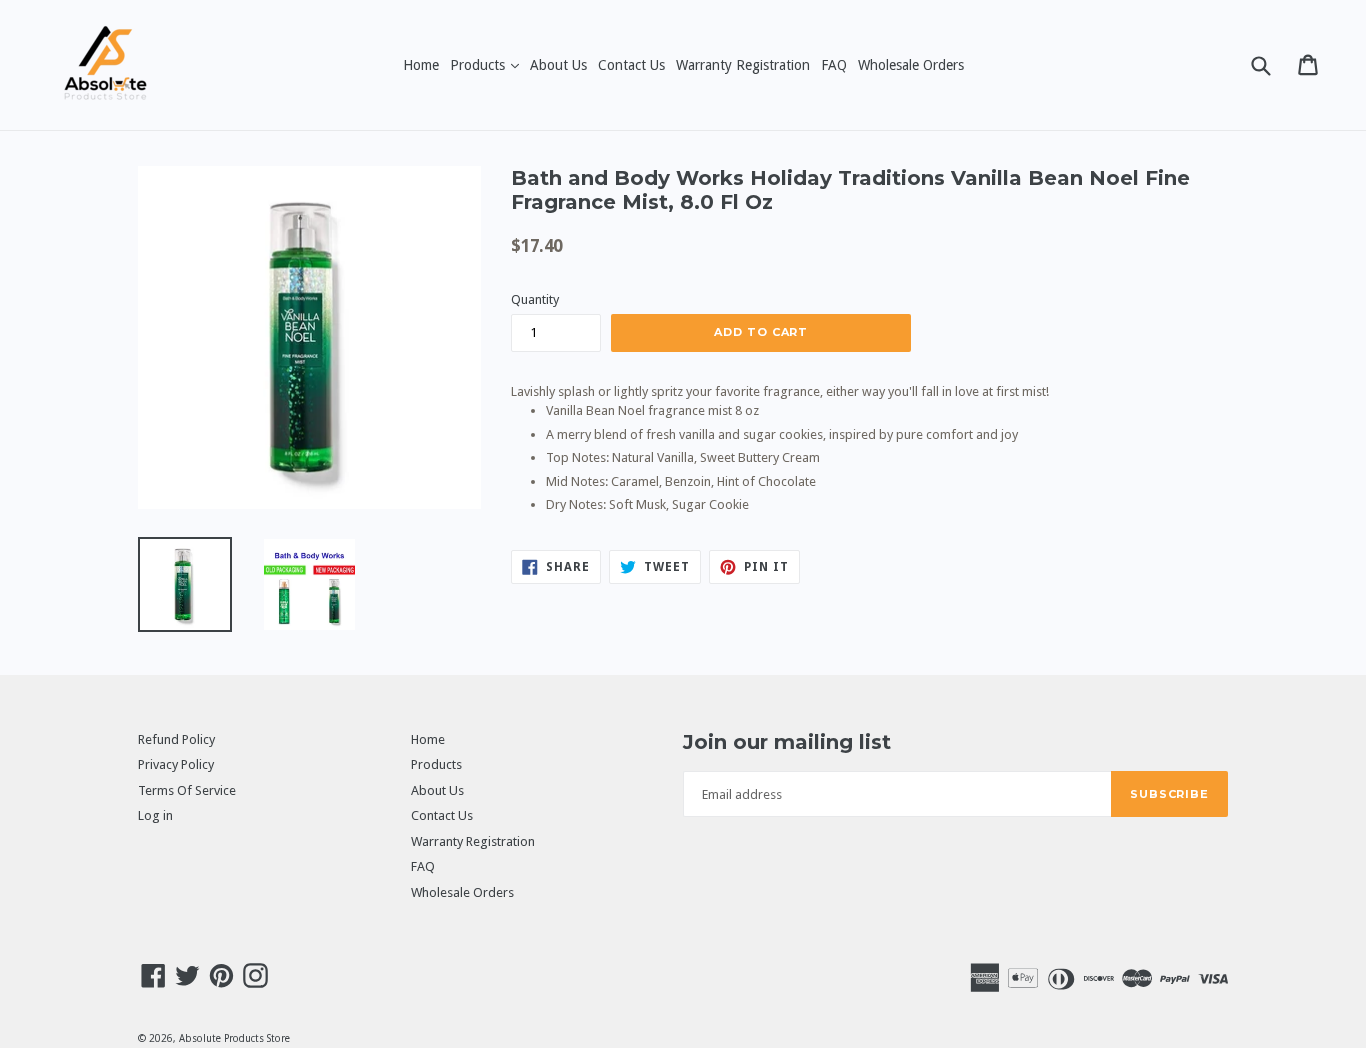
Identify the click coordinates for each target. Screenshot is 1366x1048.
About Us (558, 65)
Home (421, 65)
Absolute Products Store (234, 1038)
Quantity (535, 299)
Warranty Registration (743, 65)
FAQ (834, 65)
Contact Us (631, 65)
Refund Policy (176, 739)
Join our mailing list (787, 742)
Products (486, 64)
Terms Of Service (187, 790)
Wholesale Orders (911, 65)
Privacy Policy (176, 764)
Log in (155, 815)
